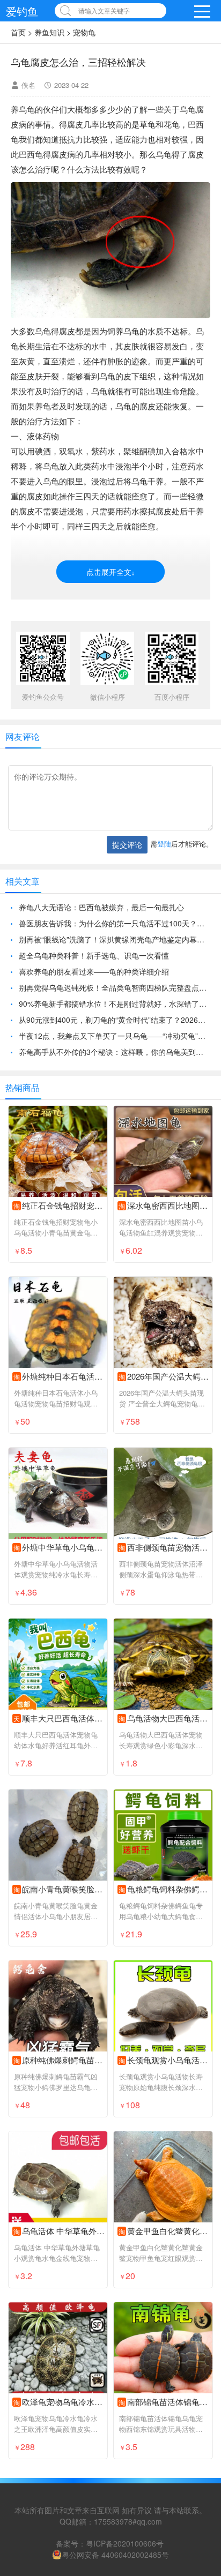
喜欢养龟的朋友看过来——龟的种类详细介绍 (94, 971)
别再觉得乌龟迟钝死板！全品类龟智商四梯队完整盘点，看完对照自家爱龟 (115, 987)
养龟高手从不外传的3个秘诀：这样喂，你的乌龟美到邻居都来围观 (115, 1052)
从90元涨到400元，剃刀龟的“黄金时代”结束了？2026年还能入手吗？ (115, 1020)
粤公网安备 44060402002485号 (115, 2555)
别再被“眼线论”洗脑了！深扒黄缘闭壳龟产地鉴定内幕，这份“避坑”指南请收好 (115, 939)
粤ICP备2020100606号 (125, 2543)
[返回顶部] (199, 2307)
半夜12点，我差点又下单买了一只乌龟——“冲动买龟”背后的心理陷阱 (115, 1036)
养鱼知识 (49, 32)
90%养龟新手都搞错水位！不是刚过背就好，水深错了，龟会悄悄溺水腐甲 (115, 1004)
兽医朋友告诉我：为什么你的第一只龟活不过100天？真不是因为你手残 (115, 923)
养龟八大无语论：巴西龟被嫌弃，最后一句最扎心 (101, 907)
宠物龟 (84, 32)
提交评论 (127, 844)
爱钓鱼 (22, 11)
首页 (18, 32)
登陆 (164, 844)
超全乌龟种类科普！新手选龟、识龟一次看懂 (94, 955)
